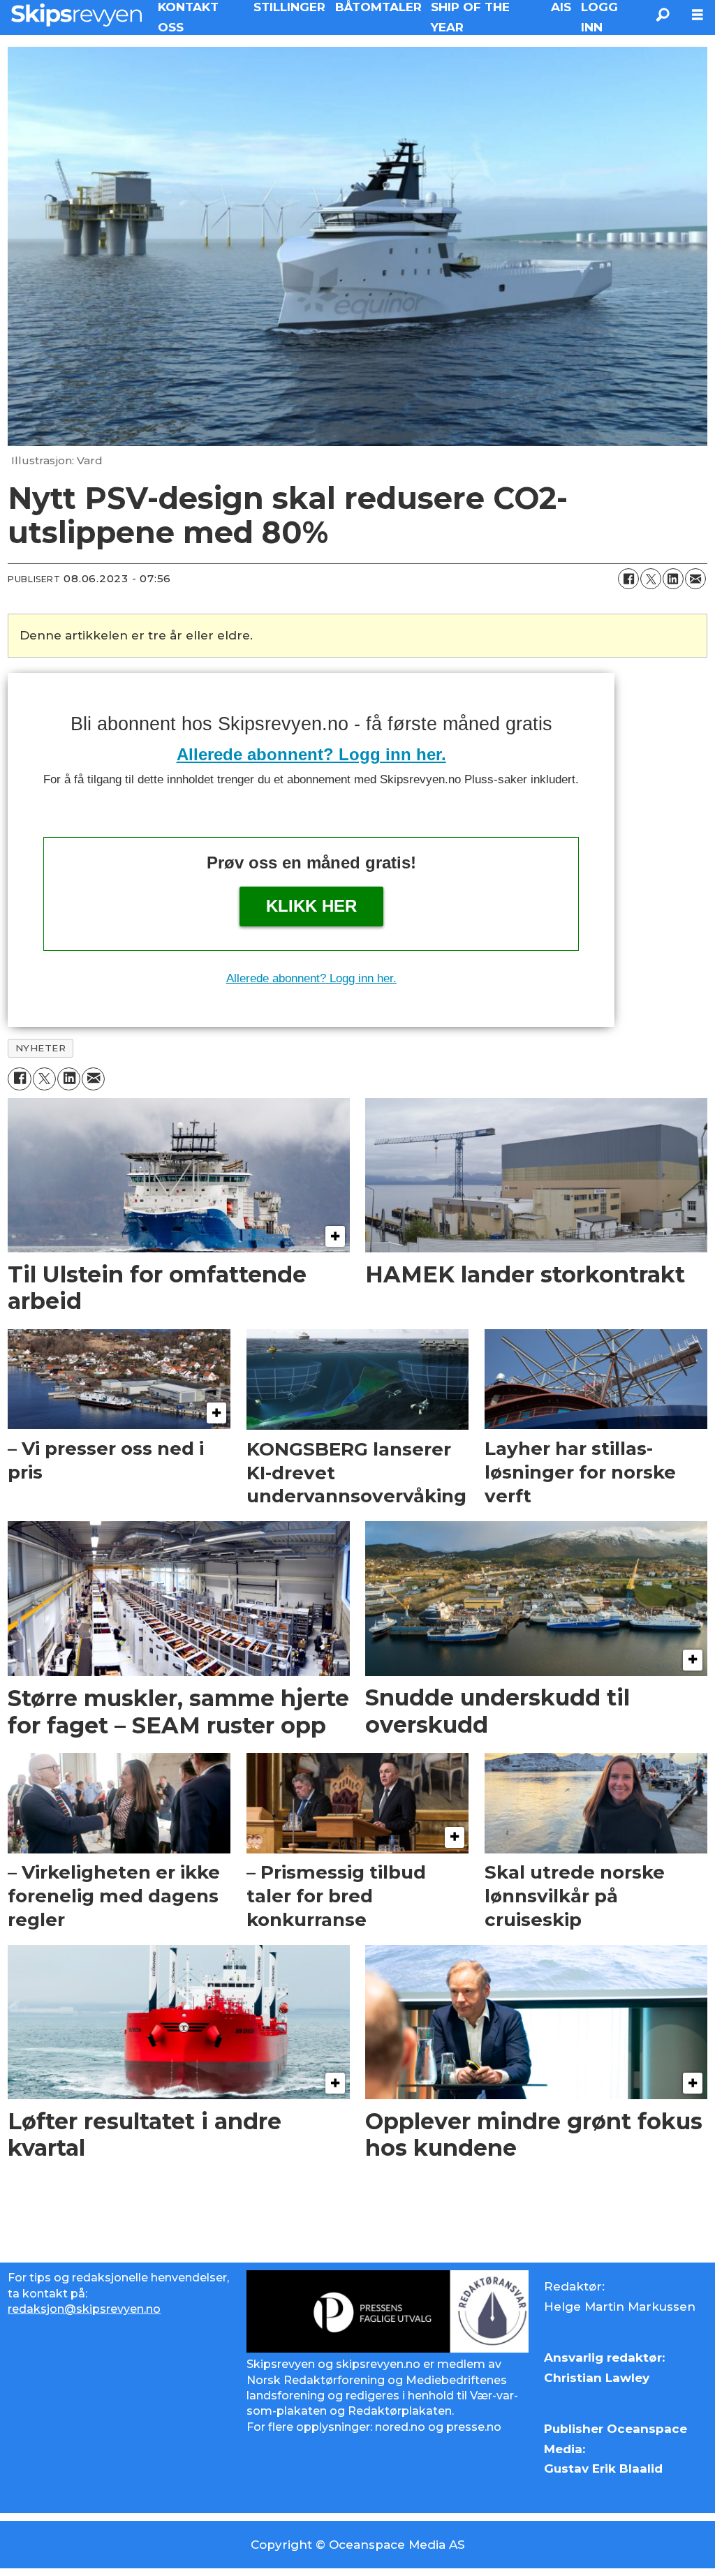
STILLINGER (289, 7)
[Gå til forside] (76, 15)
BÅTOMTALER (378, 7)
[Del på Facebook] (628, 579)
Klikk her (311, 906)
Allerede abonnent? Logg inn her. (311, 754)
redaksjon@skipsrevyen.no (84, 2309)
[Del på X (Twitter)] (651, 579)
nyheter (41, 1048)
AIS (561, 7)
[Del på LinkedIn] (673, 579)
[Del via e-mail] (695, 579)
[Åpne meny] (698, 15)
